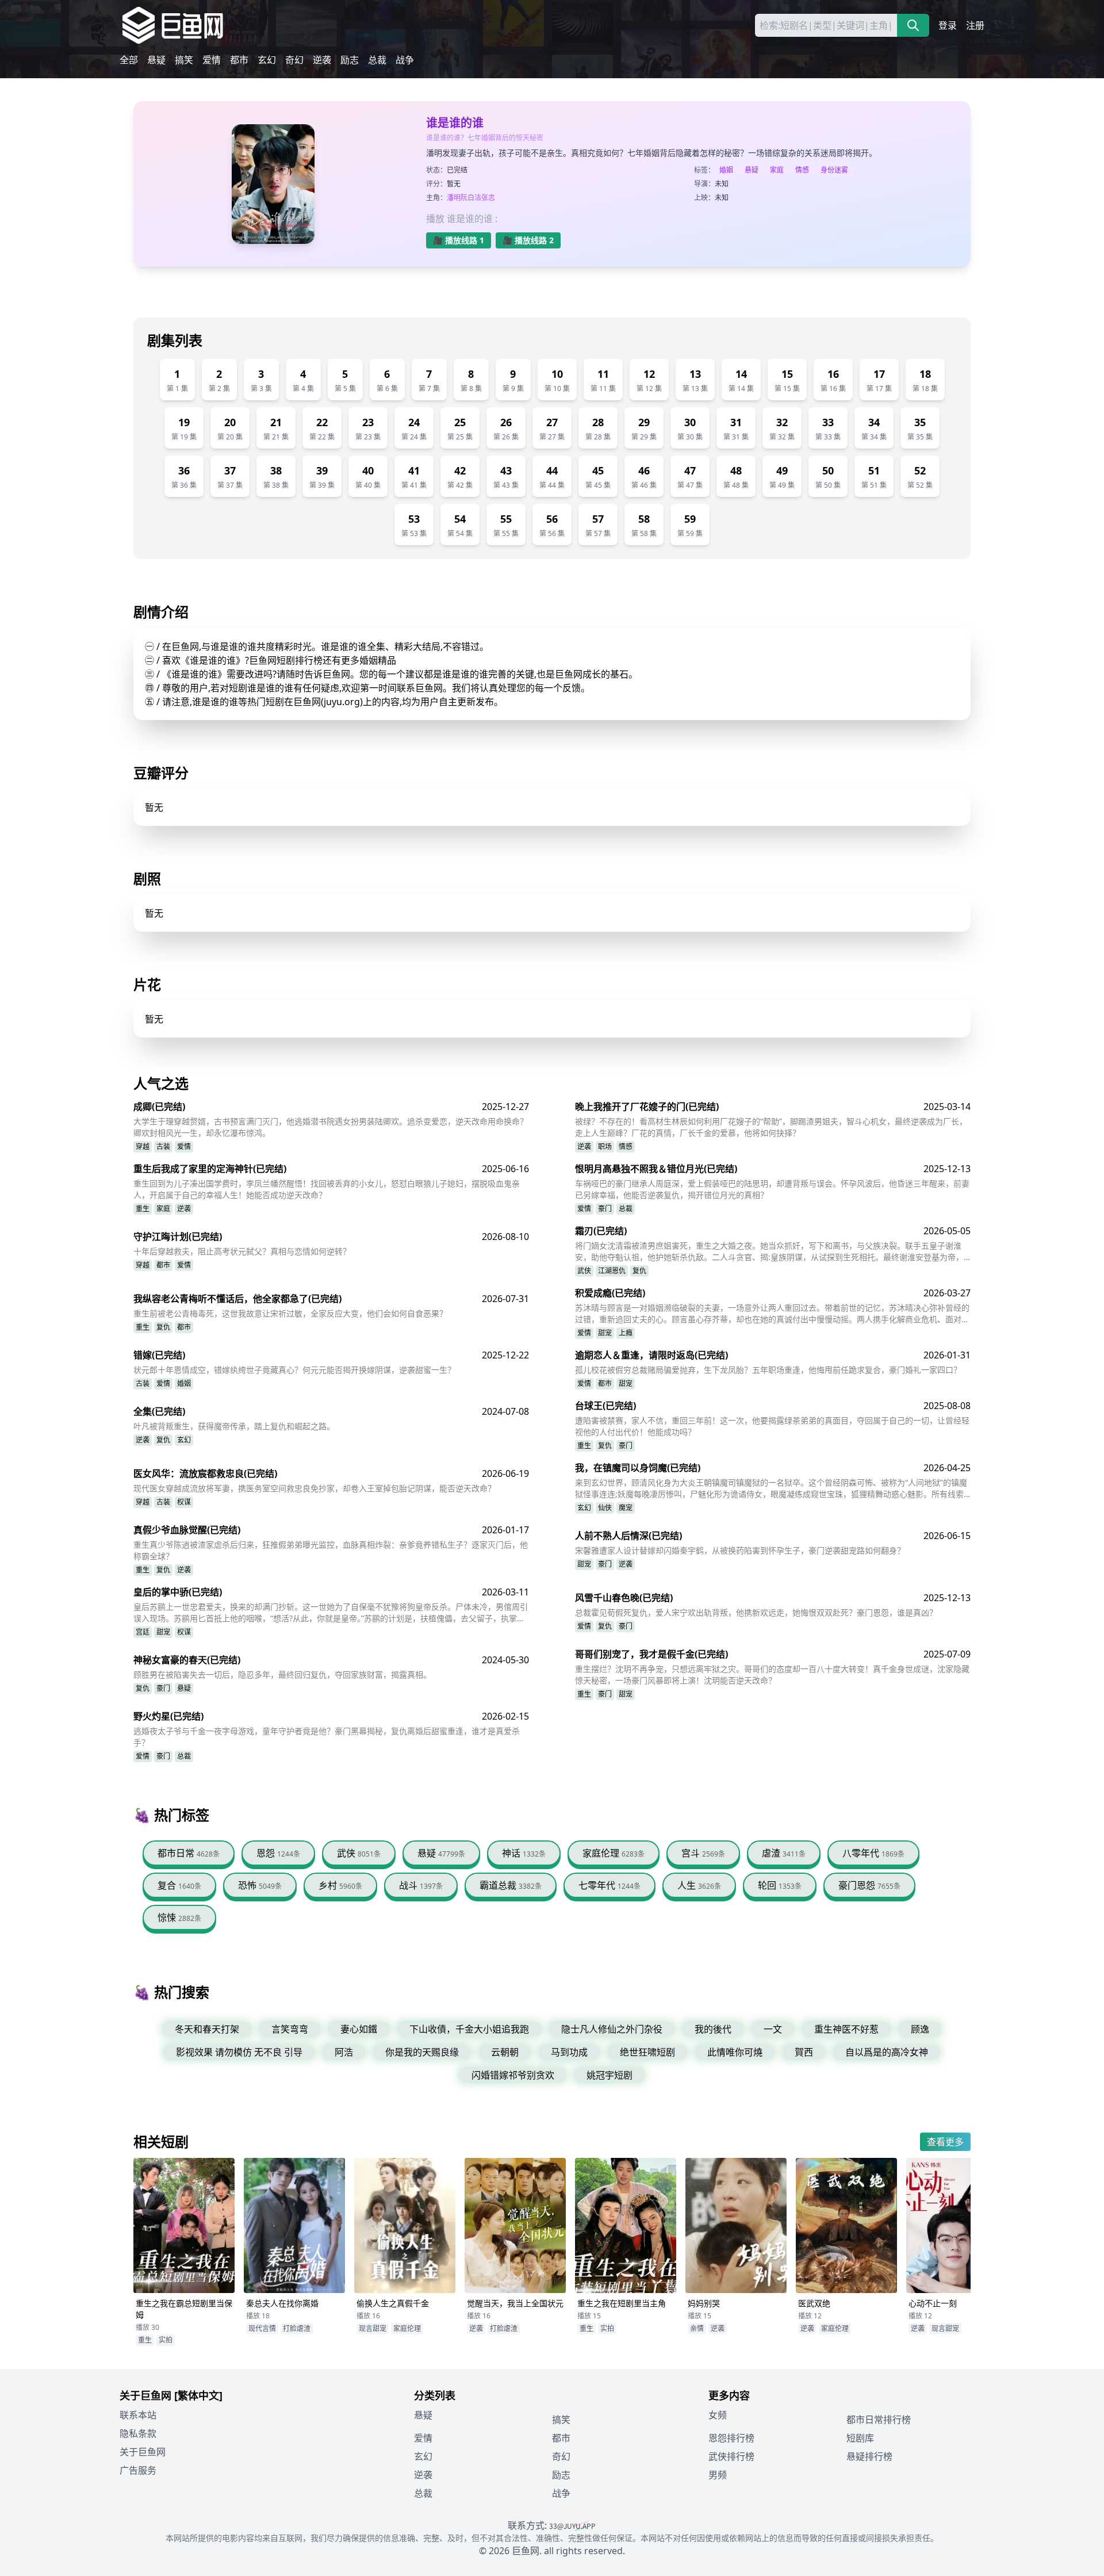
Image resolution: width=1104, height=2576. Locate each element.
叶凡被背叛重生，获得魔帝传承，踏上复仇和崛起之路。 (234, 1426)
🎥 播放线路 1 (459, 240)
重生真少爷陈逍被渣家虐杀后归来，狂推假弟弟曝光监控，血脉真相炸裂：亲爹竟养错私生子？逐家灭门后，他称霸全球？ (331, 1550)
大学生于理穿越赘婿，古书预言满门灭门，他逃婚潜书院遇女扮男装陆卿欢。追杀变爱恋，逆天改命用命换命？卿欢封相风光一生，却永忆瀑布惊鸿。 (331, 1127)
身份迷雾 (834, 170)
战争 (405, 60)
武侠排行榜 (731, 2456)
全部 (129, 60)
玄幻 (267, 60)
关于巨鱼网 (143, 2452)
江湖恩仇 (612, 1271)
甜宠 (605, 1333)
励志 (350, 60)
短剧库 (860, 2438)
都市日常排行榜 (879, 2420)
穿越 (143, 1147)
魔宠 (626, 1508)
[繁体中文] (198, 2395)
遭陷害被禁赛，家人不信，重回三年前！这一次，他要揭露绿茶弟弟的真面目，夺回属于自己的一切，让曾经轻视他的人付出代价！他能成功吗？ (772, 1426)
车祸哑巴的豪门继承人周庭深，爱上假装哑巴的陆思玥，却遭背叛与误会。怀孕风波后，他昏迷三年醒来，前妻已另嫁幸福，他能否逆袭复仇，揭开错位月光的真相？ (772, 1189)
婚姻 (726, 170)
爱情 (212, 60)
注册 (975, 25)
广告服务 (138, 2470)
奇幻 (294, 60)
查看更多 (945, 2142)
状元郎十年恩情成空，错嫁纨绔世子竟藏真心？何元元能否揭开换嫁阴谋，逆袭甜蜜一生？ (294, 1370)
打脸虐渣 (297, 2328)
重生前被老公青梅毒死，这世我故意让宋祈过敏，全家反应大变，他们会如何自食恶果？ (290, 1313)
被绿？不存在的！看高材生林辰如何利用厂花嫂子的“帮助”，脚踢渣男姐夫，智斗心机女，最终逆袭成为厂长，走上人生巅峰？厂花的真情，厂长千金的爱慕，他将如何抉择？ (771, 1127)
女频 (718, 2415)
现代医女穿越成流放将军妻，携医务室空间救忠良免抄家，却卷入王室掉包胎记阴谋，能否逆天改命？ (315, 1488)
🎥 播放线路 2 (528, 240)
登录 (948, 25)
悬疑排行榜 (869, 2456)
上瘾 (626, 1333)
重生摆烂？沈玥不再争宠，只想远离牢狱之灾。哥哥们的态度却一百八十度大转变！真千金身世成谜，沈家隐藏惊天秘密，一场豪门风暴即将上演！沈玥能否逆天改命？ (772, 1674)
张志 (488, 198)
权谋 (184, 1502)
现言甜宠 (373, 2328)
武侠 (584, 1271)
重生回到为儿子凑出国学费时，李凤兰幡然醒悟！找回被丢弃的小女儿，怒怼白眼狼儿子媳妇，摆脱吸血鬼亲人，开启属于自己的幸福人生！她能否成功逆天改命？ (327, 1189)
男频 (718, 2475)
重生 (143, 1209)
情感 (802, 170)
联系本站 (138, 2415)
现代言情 (262, 2328)
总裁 (377, 60)
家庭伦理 (407, 2328)
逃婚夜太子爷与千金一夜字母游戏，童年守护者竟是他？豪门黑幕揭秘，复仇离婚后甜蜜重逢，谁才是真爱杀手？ (327, 1737)
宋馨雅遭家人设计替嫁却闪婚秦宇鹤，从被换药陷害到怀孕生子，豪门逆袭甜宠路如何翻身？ (740, 1550)
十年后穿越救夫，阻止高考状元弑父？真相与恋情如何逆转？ (242, 1251)
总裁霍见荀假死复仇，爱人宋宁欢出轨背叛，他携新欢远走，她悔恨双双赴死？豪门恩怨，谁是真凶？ (756, 1612)
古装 (163, 1147)
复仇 (639, 1271)
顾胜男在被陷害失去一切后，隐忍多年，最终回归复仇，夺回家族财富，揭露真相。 (282, 1674)
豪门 (605, 1209)
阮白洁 (471, 198)
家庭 (777, 170)
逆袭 (322, 60)
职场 (605, 1147)
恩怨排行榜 (731, 2438)
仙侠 (605, 1508)
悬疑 (156, 60)
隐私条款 (138, 2433)
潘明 (454, 198)
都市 (239, 60)
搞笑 (184, 60)
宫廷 (143, 1632)
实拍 (166, 2340)
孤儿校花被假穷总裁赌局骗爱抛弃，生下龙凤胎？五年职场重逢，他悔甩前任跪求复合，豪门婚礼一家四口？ (768, 1370)
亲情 (697, 2328)
